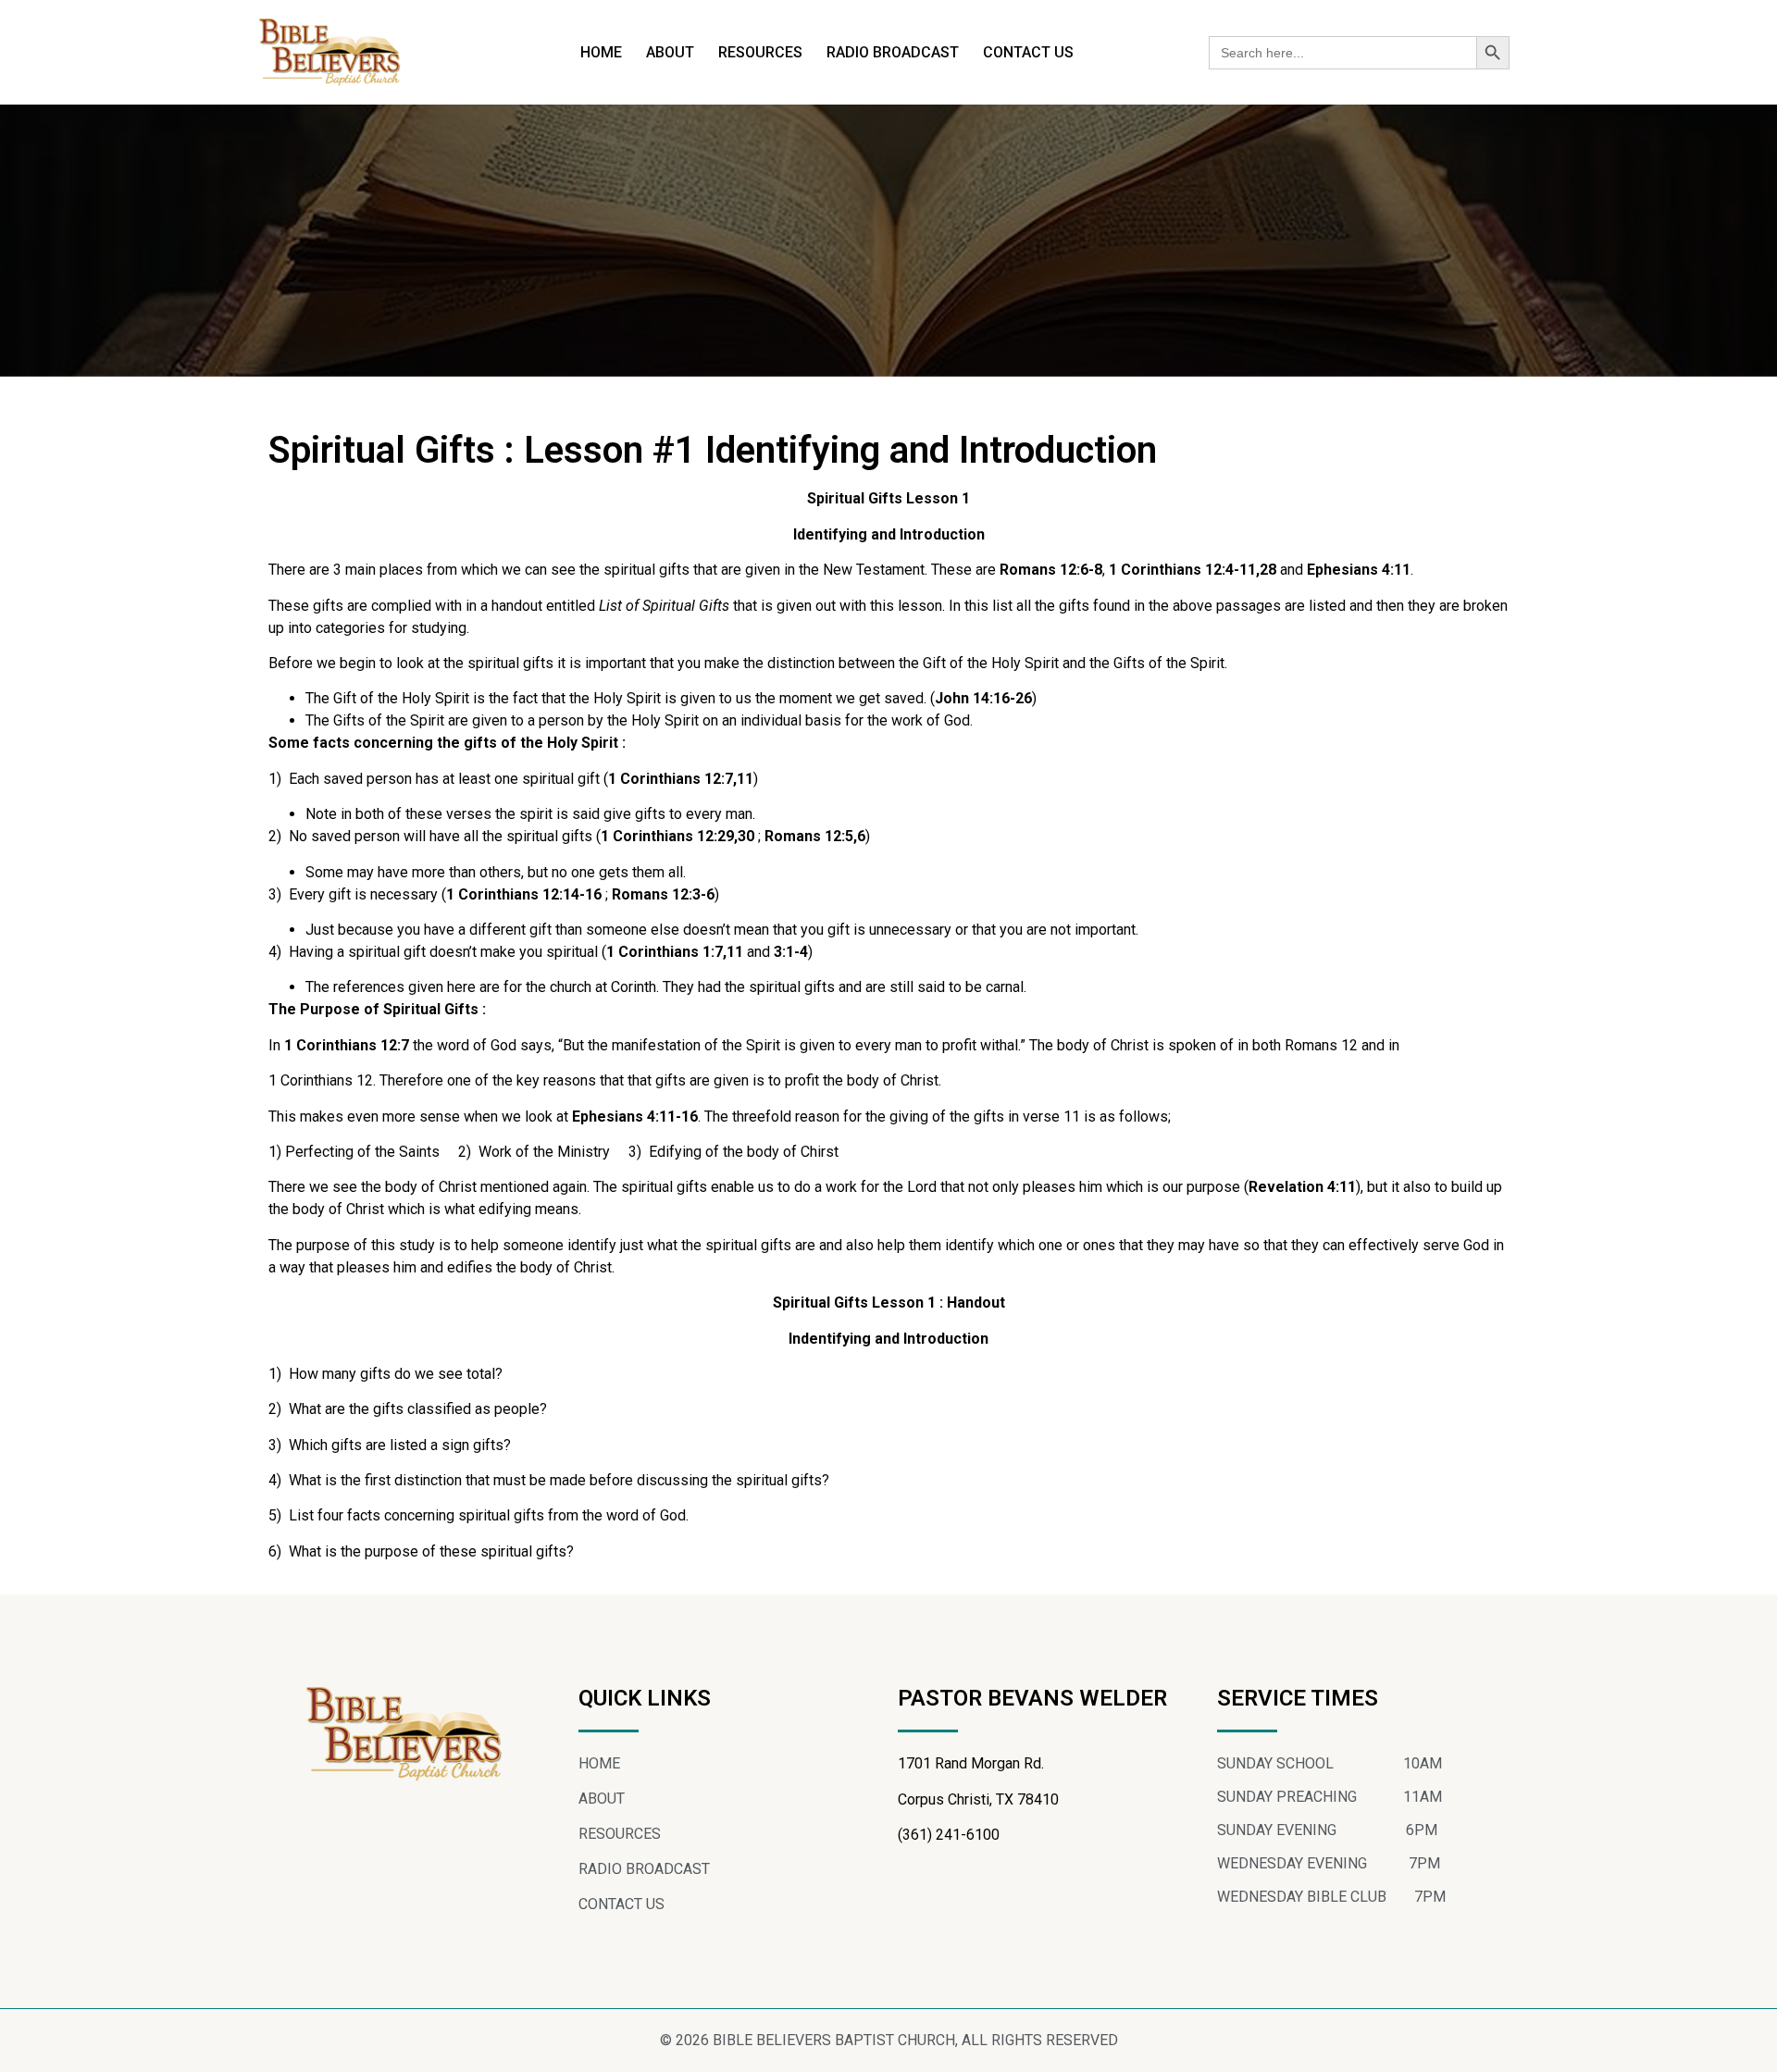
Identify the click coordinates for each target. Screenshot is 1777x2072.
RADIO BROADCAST (893, 52)
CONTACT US (1028, 52)
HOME (601, 52)
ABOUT (670, 52)
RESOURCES (760, 52)
